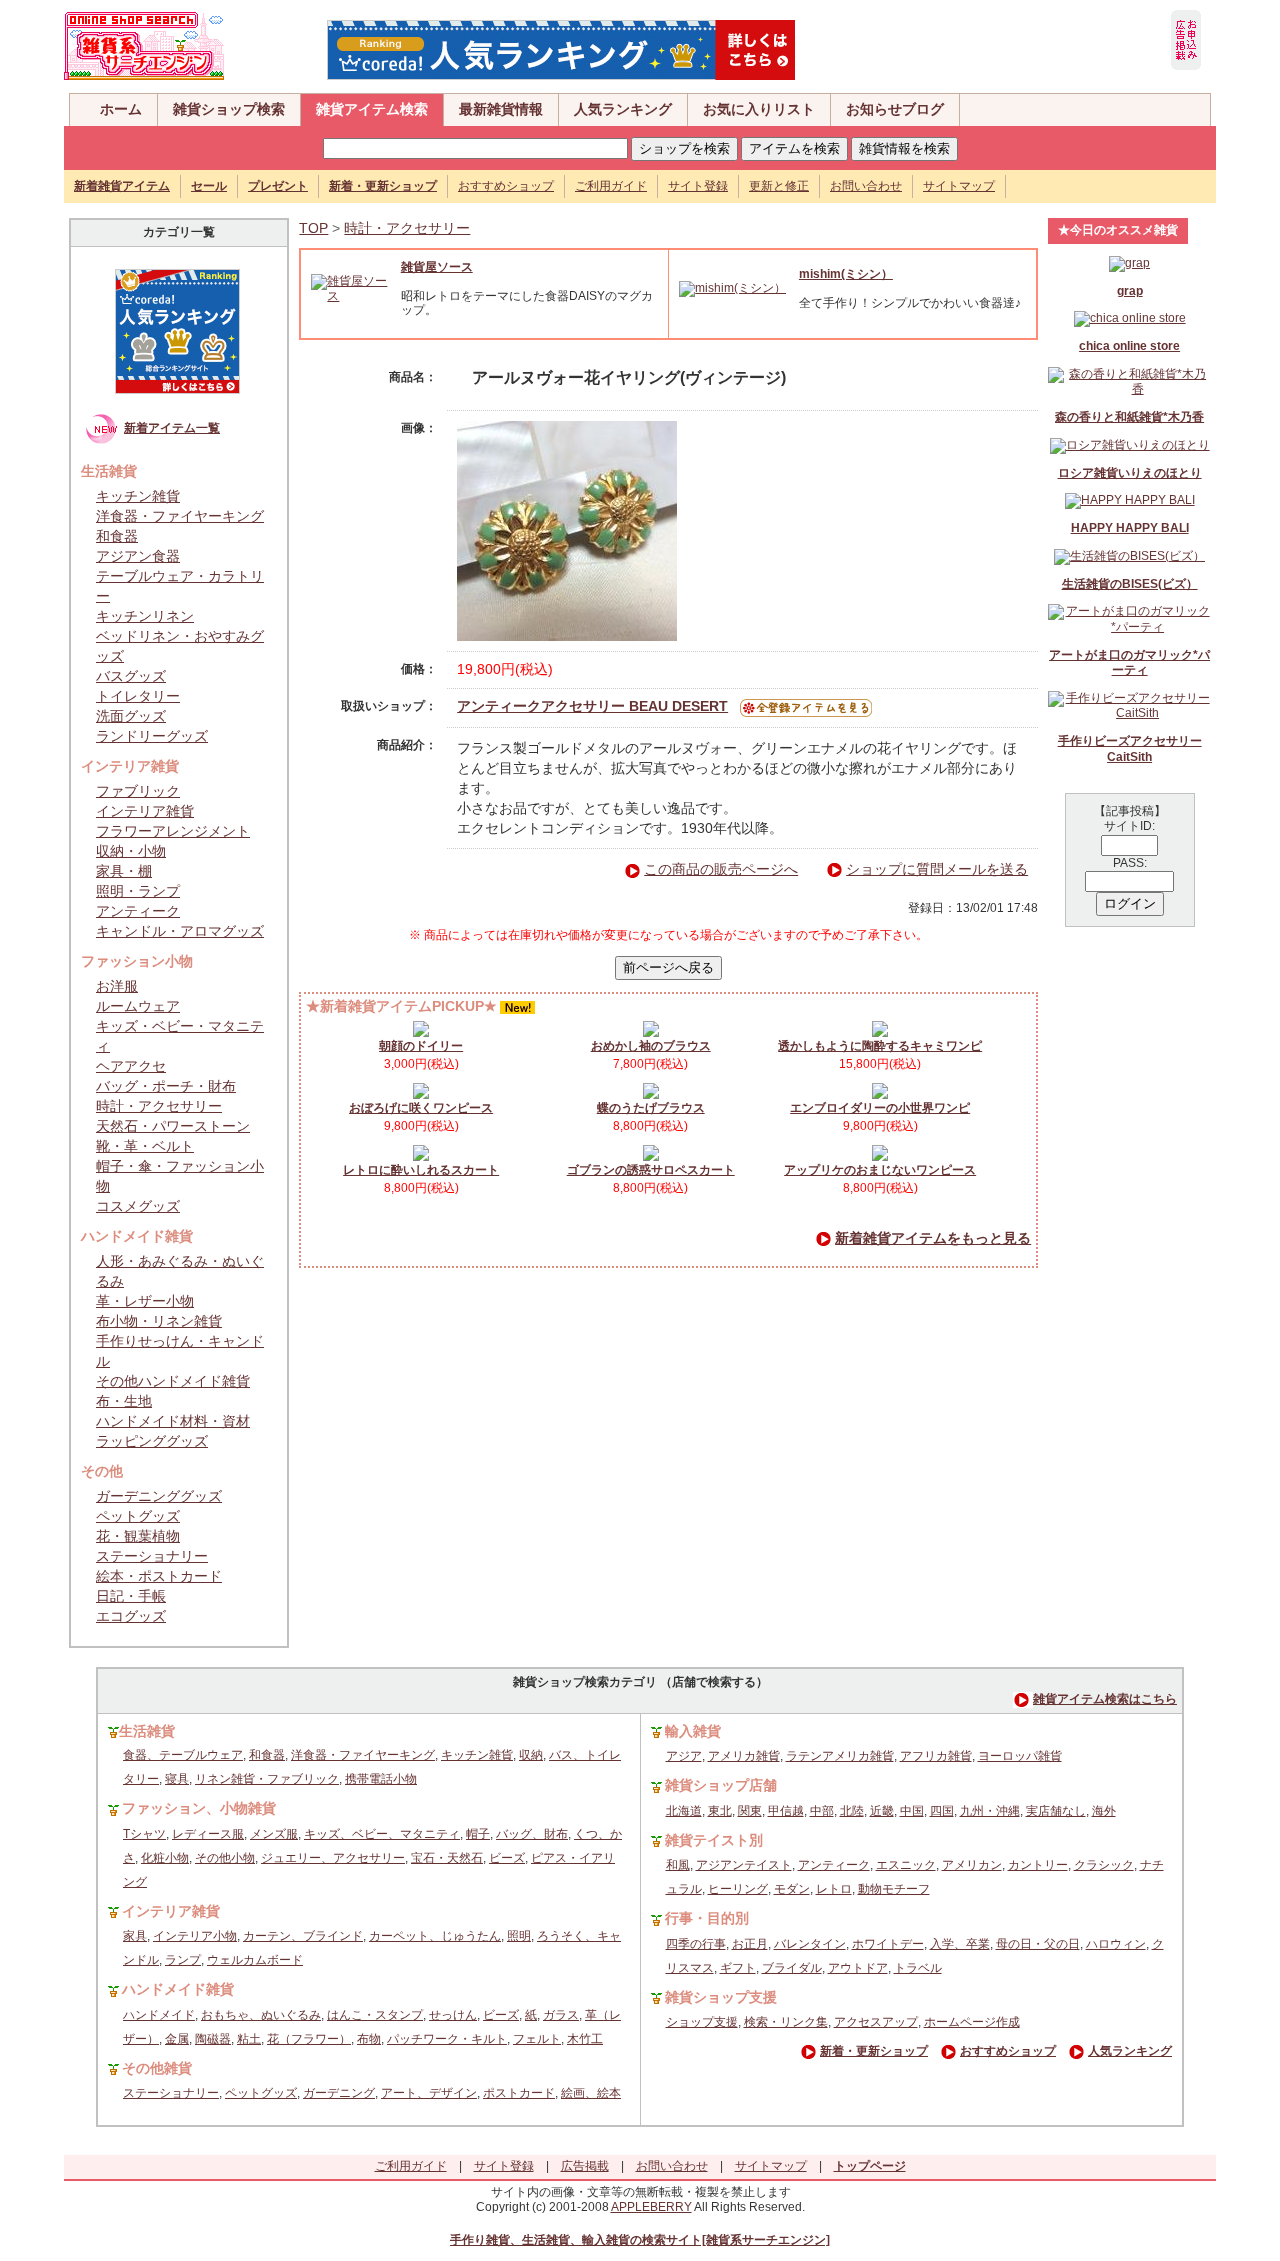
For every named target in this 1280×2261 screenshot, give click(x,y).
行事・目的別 (707, 1918)
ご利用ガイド (611, 186)
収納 (531, 1755)
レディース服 (208, 1834)
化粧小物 (165, 1858)
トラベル (918, 1968)
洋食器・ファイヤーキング (180, 516)
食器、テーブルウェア (183, 1755)
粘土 (249, 2039)
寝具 (177, 1779)
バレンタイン (810, 1944)
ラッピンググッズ (152, 1441)
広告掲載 (585, 2166)
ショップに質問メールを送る (937, 869)
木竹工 (585, 2039)
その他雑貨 (157, 2068)
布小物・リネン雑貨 (159, 1321)
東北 (720, 1811)
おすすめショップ (506, 186)
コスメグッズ (138, 1206)
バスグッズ (131, 676)
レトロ (834, 1889)
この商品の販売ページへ (721, 869)
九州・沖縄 (990, 1811)
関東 (750, 1811)
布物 (369, 2039)
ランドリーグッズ (152, 736)
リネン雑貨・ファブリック (267, 1779)
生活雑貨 (147, 1731)
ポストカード (519, 2093)
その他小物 (225, 1858)
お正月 (750, 1944)
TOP (313, 228)
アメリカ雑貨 (744, 1756)
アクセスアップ (876, 2022)
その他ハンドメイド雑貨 (173, 1381)
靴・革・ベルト (145, 1146)
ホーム (121, 109)
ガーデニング (339, 2093)
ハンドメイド (159, 2015)
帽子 (478, 1834)
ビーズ (507, 1858)
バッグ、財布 (532, 1834)
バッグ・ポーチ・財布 (166, 1086)
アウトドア (858, 1968)
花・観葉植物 (138, 1536)
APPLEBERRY (651, 2207)
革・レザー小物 (145, 1301)
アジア (684, 1756)
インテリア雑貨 (145, 811)
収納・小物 (131, 851)
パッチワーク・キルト (447, 2039)
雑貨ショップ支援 (721, 1997)
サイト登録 (698, 186)
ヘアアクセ (131, 1066)
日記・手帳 (131, 1596)
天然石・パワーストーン (173, 1126)
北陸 (852, 1811)
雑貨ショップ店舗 (721, 1785)
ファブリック (138, 791)
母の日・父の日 (1038, 1944)
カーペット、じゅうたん (435, 1936)
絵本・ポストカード (159, 1576)
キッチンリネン (145, 616)
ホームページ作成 (972, 2022)
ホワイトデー (888, 1944)
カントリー (1038, 1865)
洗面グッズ (131, 716)
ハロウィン (1116, 1944)
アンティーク (138, 911)
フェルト (537, 2039)
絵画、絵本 (591, 2093)
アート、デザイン (429, 2093)
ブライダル (792, 1968)
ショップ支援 (702, 2022)
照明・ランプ (138, 891)
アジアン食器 (138, 556)
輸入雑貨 (693, 1731)
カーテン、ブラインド (303, 1936)
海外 (1104, 1811)
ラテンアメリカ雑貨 (840, 1756)
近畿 (882, 1811)
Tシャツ (144, 1834)
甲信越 (786, 1811)
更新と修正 (779, 186)
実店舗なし (1056, 1811)
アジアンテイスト (744, 1865)
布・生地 (124, 1401)
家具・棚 (124, 871)
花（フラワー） (309, 2039)
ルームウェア (138, 1006)
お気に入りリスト (759, 109)
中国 (912, 1811)
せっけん (453, 2015)
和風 (678, 1865)
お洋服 (117, 986)
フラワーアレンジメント (173, 831)
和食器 (117, 536)
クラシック (1104, 1865)
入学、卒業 (960, 1944)
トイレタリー (138, 696)
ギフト (738, 1968)
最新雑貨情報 (501, 109)
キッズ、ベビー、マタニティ (382, 1834)
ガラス (561, 2015)
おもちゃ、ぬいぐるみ (261, 2015)
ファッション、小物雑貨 (199, 1808)
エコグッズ (131, 1616)
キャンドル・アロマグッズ (180, 931)
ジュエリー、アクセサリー (333, 1858)
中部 (822, 1811)
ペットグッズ (138, 1516)
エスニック (906, 1865)
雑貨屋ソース (437, 267)
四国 (942, 1811)
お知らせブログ (895, 109)
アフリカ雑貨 (936, 1756)
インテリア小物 (195, 1936)
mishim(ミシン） (846, 274)
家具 (135, 1936)
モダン (792, 1889)
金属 (177, 2039)
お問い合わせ (866, 186)
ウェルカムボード (255, 1960)
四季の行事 (696, 1944)
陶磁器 (213, 2039)
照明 (519, 1936)
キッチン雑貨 (138, 496)
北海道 (684, 1811)
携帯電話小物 (381, 1779)
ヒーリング (738, 1889)
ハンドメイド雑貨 (178, 1989)
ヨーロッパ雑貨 (1020, 1756)
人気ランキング (623, 109)
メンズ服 (274, 1834)
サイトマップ (959, 186)
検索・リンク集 (786, 2022)
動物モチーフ (894, 1889)
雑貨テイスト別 (714, 1840)
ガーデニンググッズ (159, 1496)
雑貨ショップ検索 (229, 109)
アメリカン (972, 1865)
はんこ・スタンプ (375, 2015)
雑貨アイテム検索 (372, 109)
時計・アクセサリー (159, 1106)
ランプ (183, 1960)
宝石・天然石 (447, 1858)
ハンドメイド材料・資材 (173, 1421)
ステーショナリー (152, 1556)
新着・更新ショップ (874, 2051)
